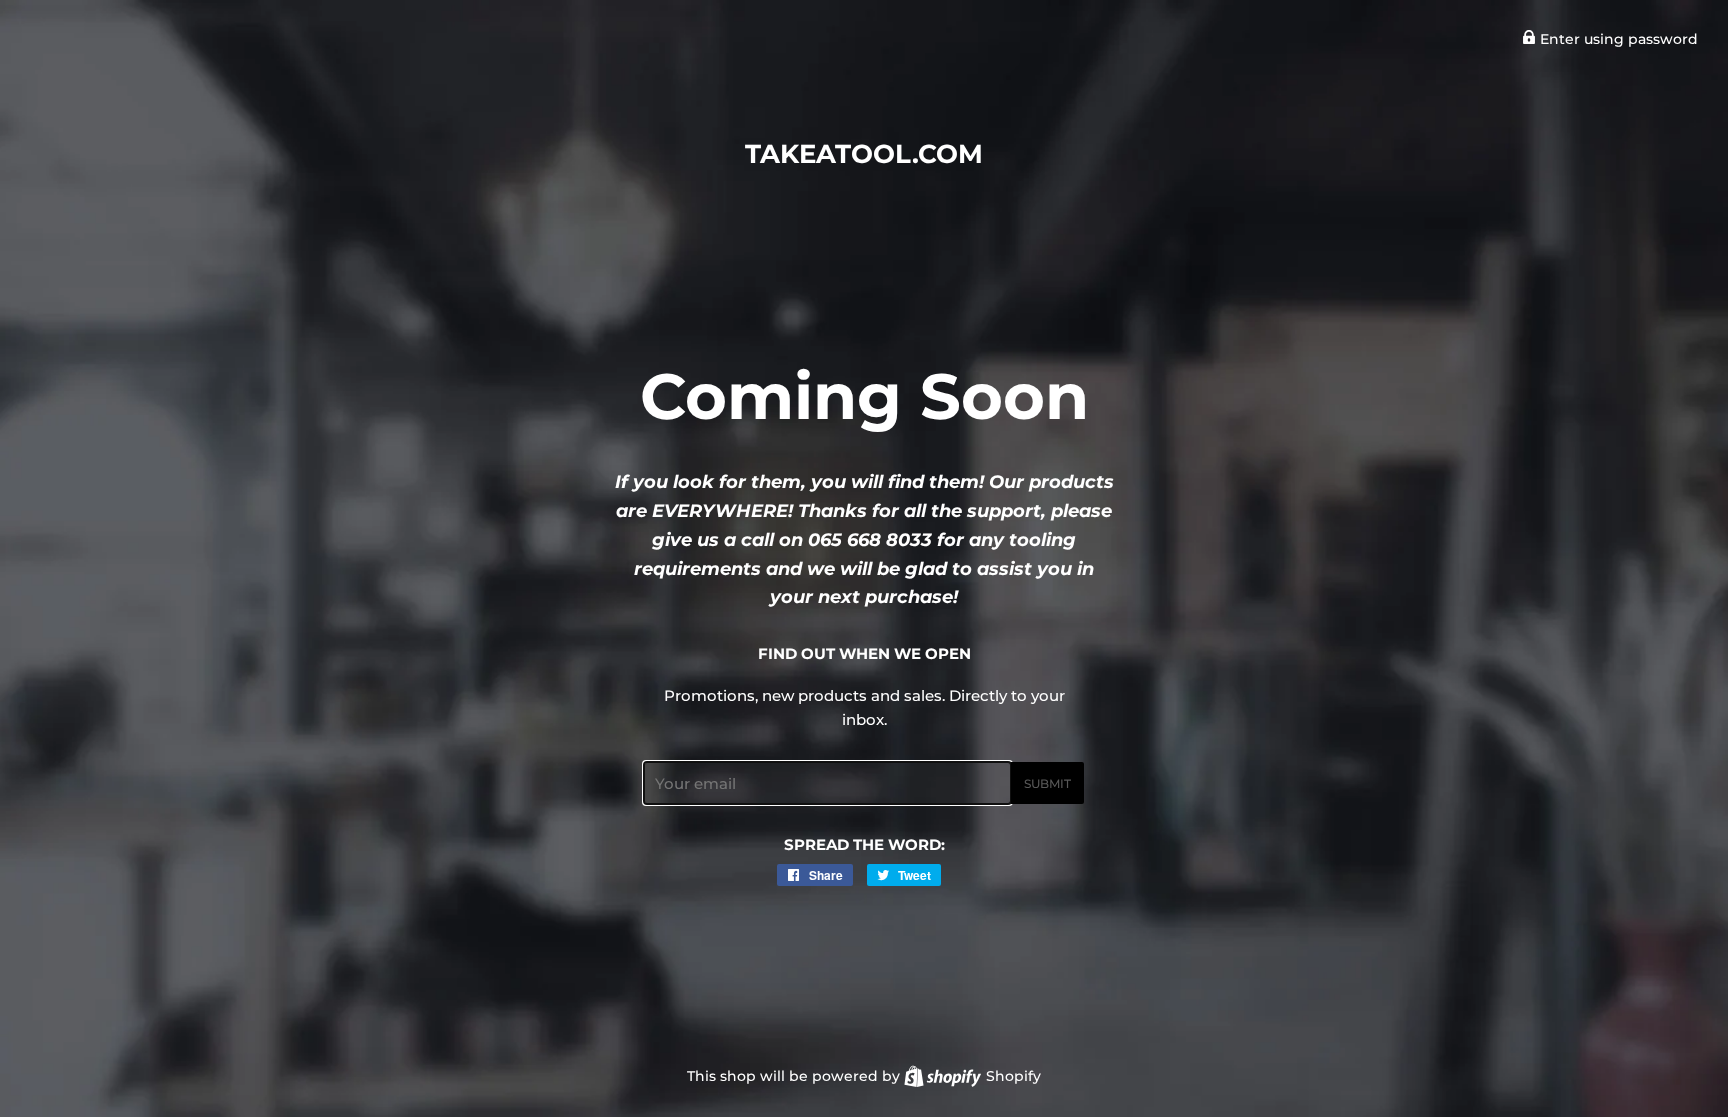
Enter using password (1617, 39)
